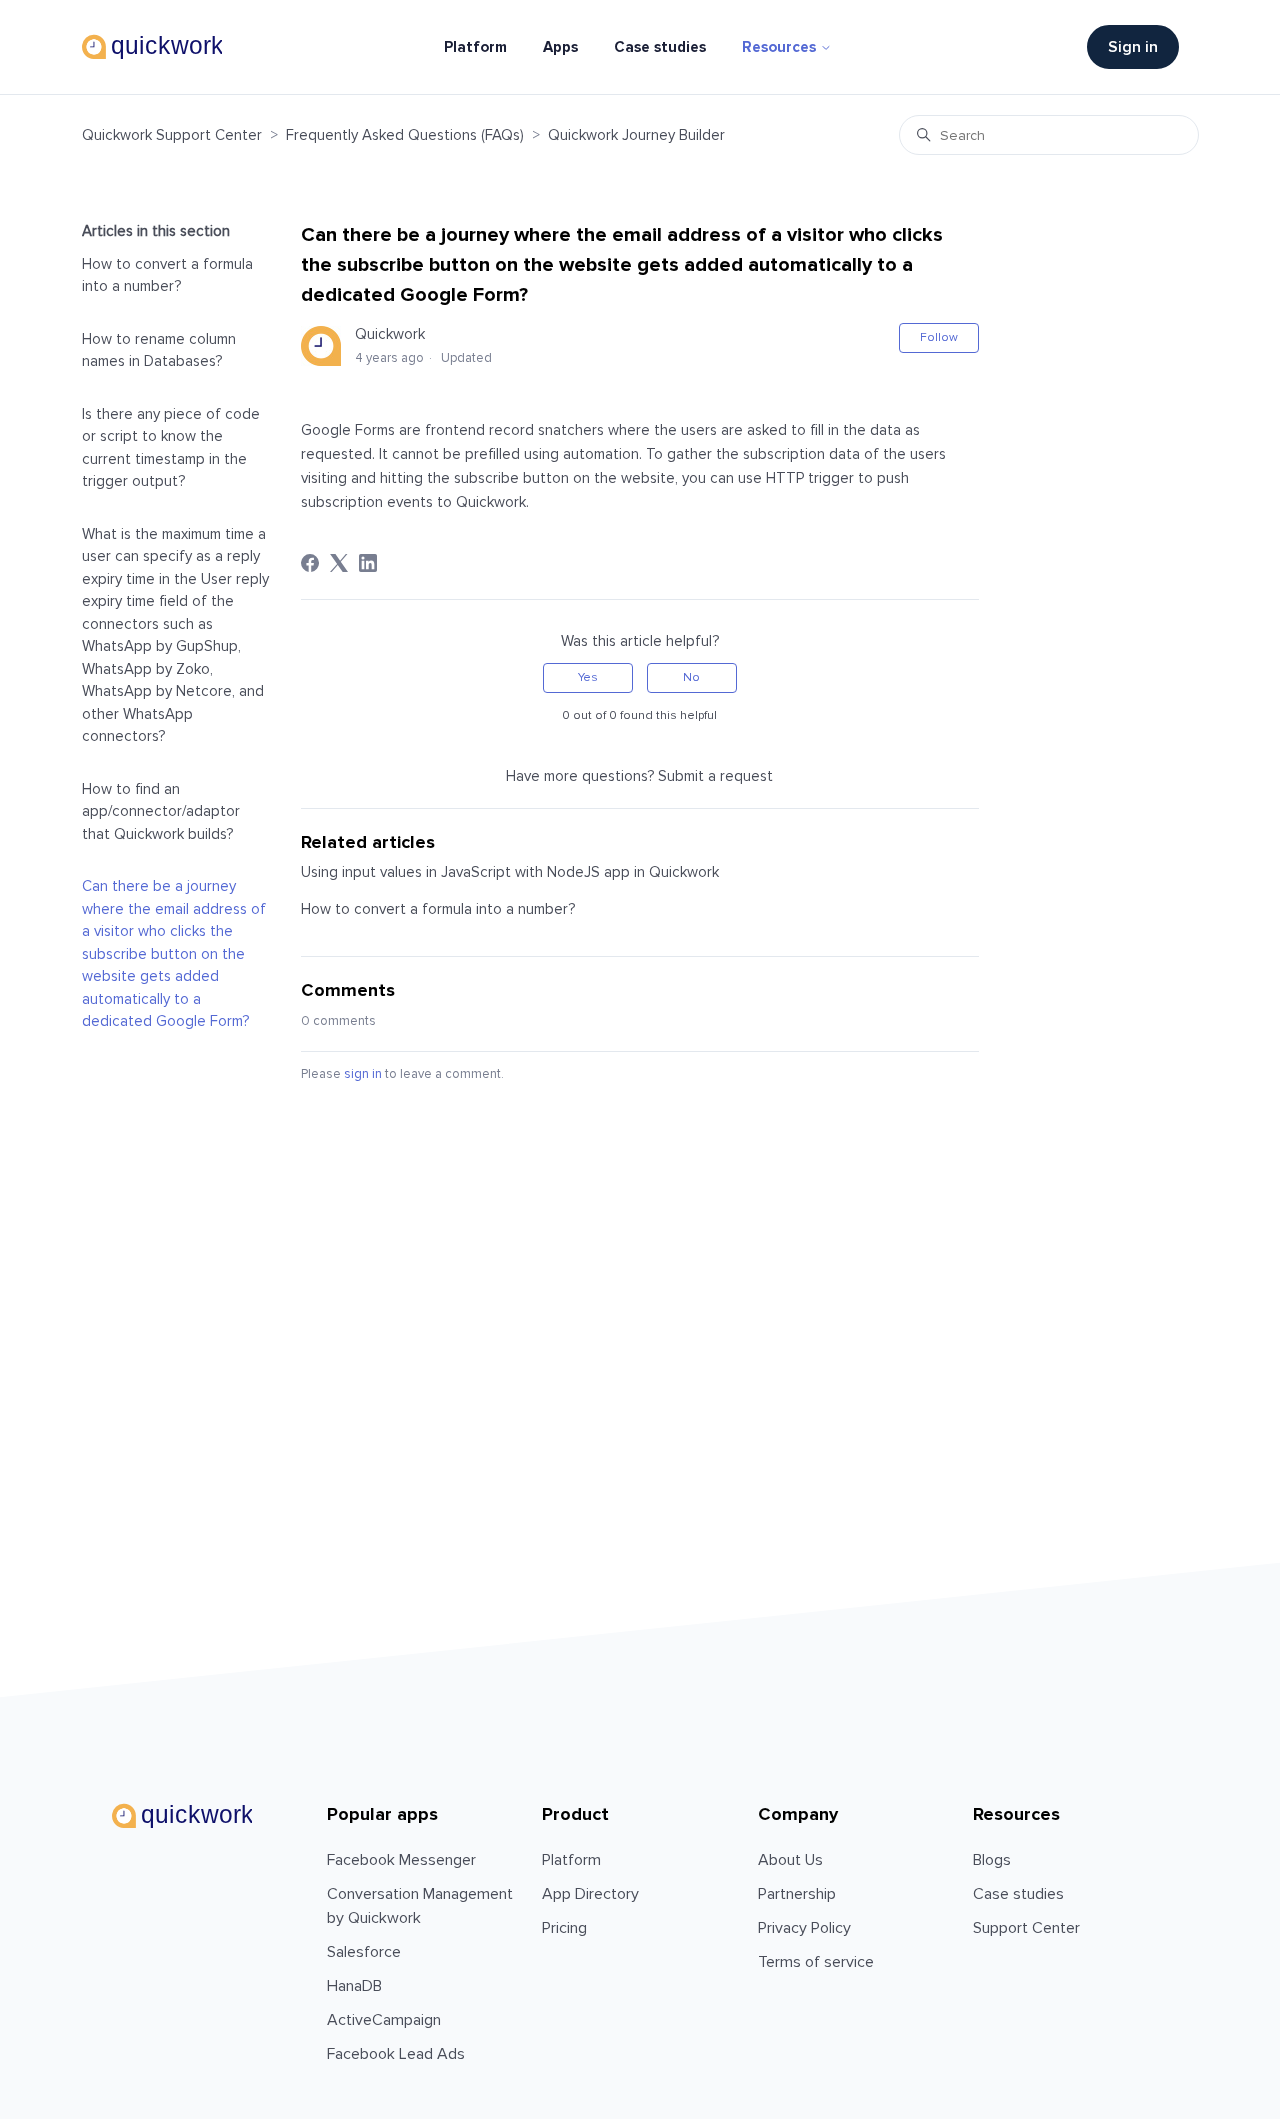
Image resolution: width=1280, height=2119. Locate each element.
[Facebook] (310, 563)
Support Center (1026, 1928)
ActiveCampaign (384, 2020)
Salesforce (364, 1952)
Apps (560, 47)
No (691, 677)
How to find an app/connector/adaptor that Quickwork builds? (161, 811)
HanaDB (354, 1986)
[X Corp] (339, 563)
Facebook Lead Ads (396, 2054)
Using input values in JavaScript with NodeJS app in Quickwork (510, 872)
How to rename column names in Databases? (159, 350)
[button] (1143, 47)
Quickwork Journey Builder (636, 135)
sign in (363, 1074)
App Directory (590, 1894)
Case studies (660, 47)
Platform (475, 47)
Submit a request (715, 776)
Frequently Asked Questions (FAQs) (405, 135)
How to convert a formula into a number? (167, 275)
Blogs (992, 1860)
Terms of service (816, 1962)
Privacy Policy (804, 1928)
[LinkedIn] (368, 563)
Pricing (564, 1928)
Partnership (797, 1894)
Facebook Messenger (401, 1860)
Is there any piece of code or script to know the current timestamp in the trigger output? (171, 448)
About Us (790, 1860)
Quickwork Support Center (172, 135)
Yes (588, 677)
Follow (939, 337)
